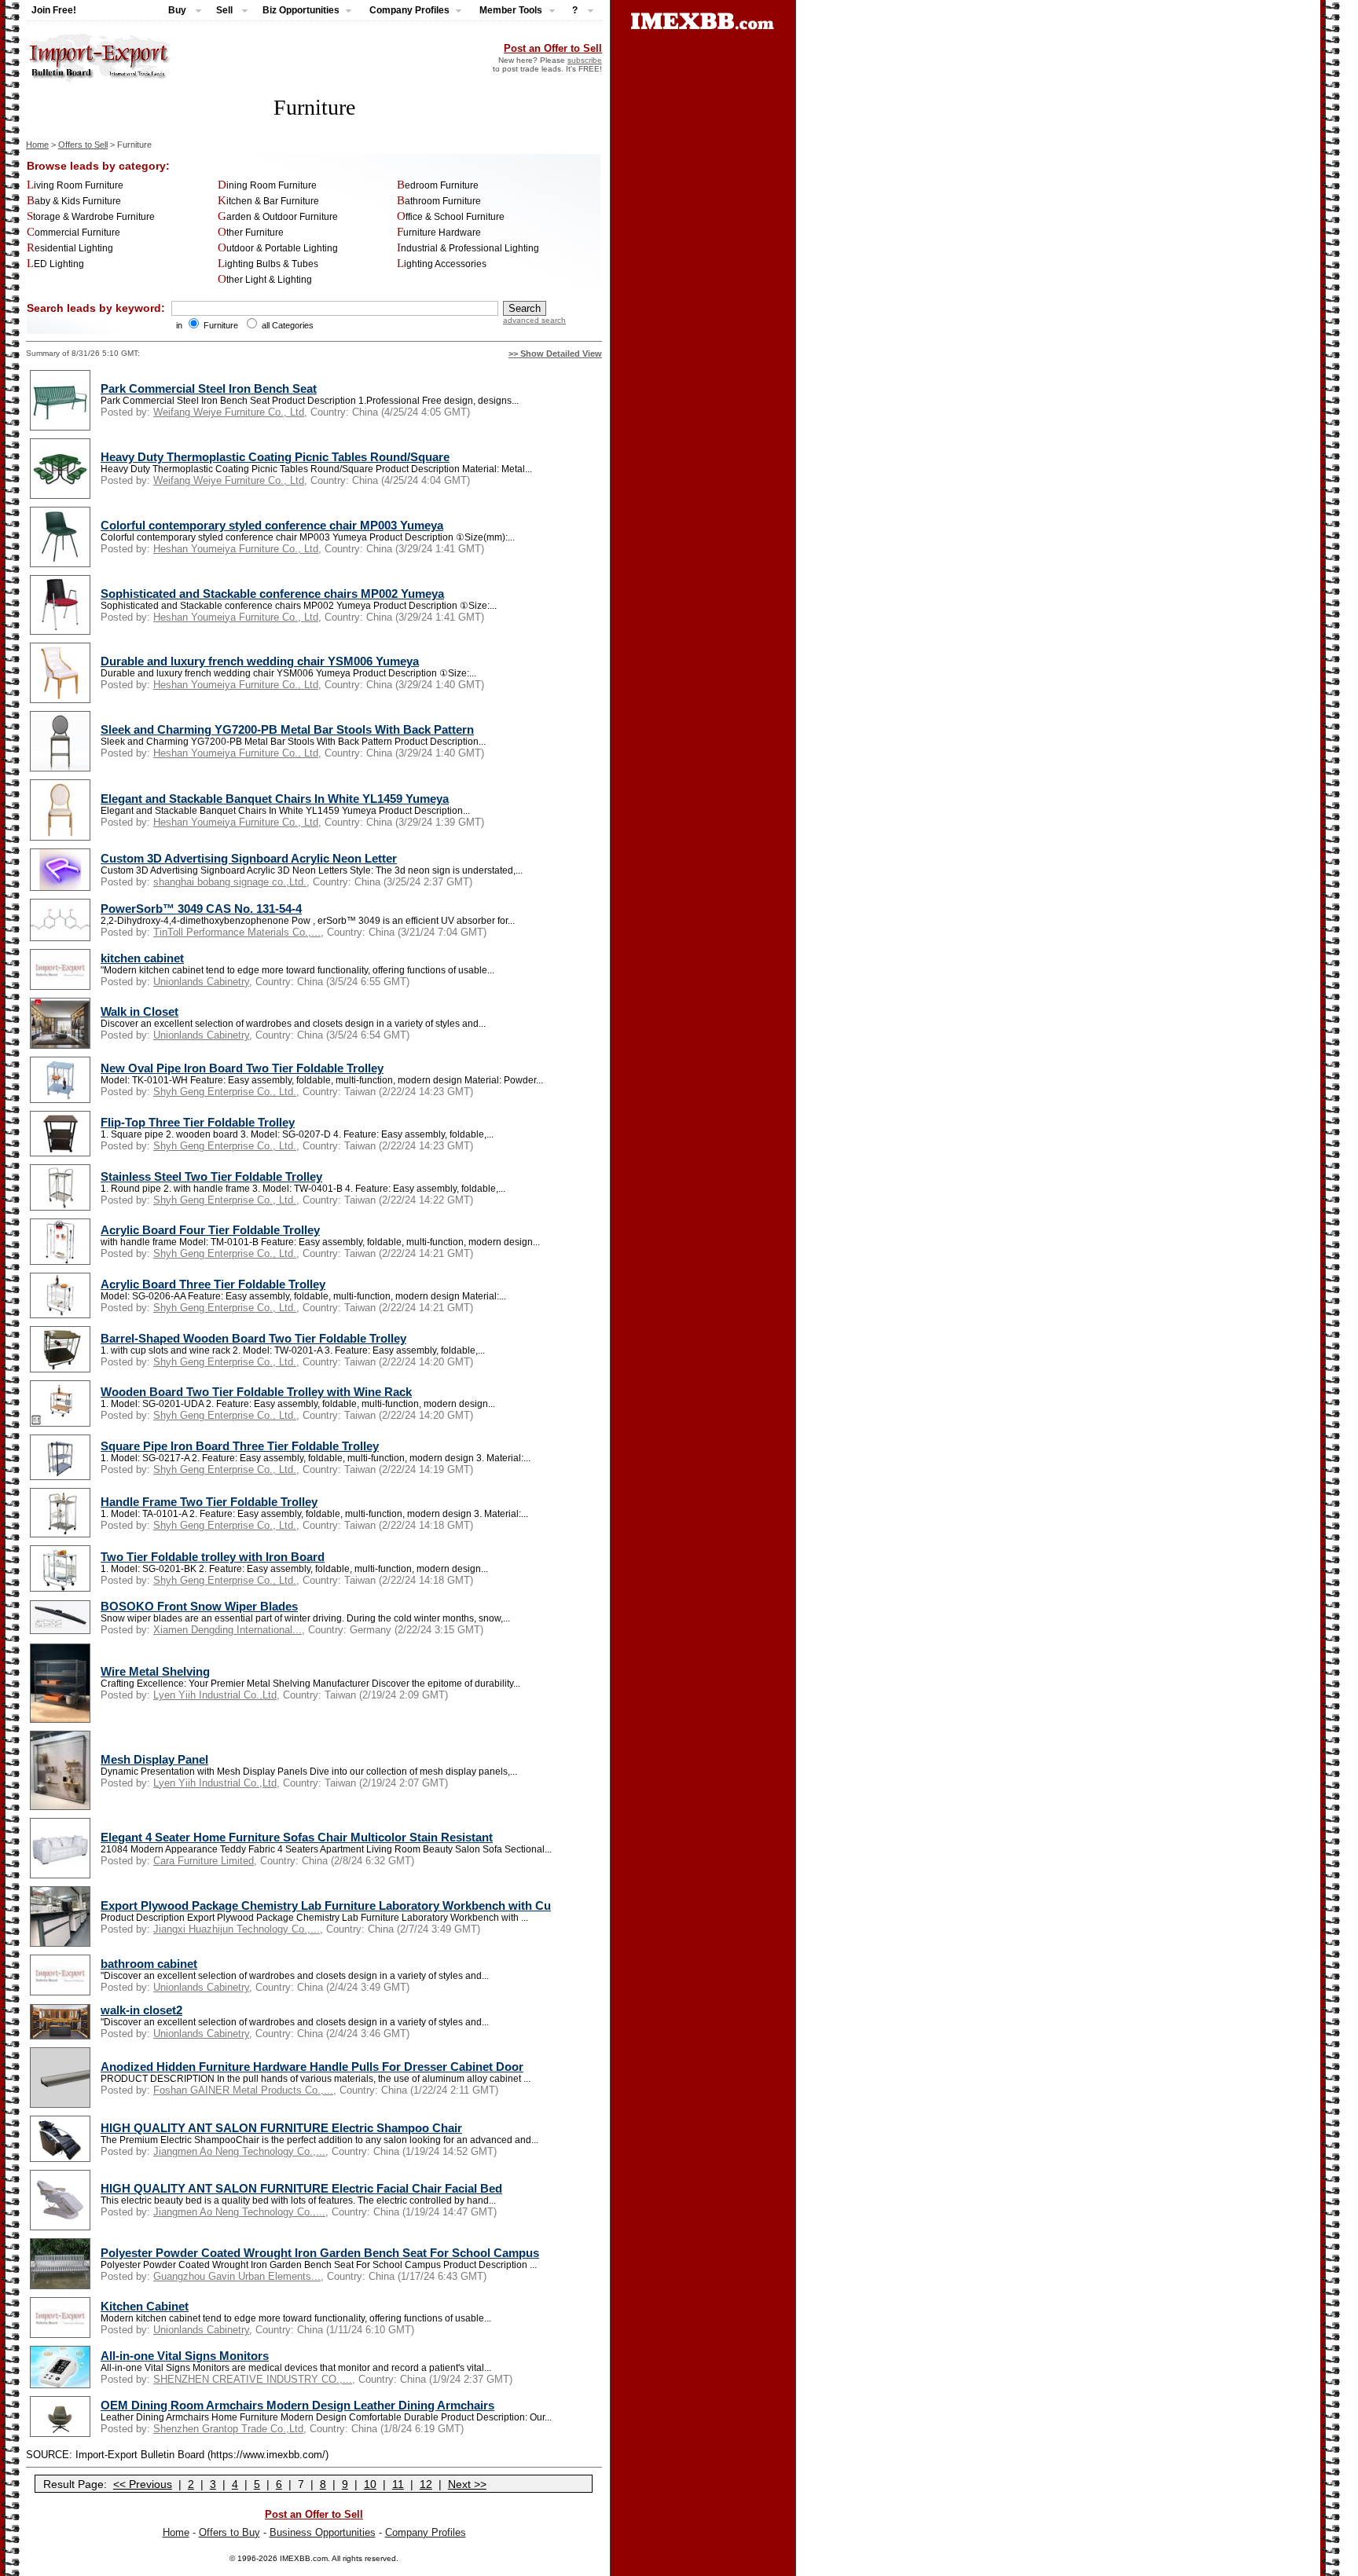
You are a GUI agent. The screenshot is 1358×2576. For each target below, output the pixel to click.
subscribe (585, 60)
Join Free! (54, 10)
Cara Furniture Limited (204, 1861)
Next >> (467, 2484)
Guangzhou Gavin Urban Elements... (237, 2276)
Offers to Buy (229, 2532)
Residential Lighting (70, 248)
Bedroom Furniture (438, 185)
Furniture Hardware (439, 233)
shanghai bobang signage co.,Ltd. (230, 882)
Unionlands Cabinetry (201, 982)
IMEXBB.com (304, 2558)
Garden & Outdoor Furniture (278, 217)
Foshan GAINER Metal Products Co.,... (243, 2090)
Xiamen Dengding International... (228, 1630)
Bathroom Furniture (439, 201)
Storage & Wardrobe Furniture (91, 217)
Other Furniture (251, 233)
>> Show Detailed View (555, 354)
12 (426, 2484)
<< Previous (143, 2484)
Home (37, 145)
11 (398, 2484)
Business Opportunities (323, 2532)
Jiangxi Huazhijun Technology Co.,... (237, 1929)
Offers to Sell (83, 145)
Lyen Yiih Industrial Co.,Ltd (215, 1695)
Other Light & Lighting (265, 280)
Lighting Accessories (442, 264)
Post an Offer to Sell (553, 48)
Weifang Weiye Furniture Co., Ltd (229, 412)
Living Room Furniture (75, 185)
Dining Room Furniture (267, 185)
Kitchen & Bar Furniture (268, 201)
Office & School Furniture (451, 217)
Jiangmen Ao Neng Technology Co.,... (239, 2151)
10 (370, 2484)
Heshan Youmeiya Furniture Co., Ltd (236, 549)
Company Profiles (426, 2532)
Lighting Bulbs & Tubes (268, 264)
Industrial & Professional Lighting (468, 248)
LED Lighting (55, 264)
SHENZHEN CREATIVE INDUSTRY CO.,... (253, 2379)
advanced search (534, 320)
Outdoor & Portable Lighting (278, 248)
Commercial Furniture (73, 233)
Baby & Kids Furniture (74, 201)
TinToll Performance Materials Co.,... (237, 932)
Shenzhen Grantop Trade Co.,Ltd (228, 2429)
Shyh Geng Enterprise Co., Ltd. (225, 1092)
